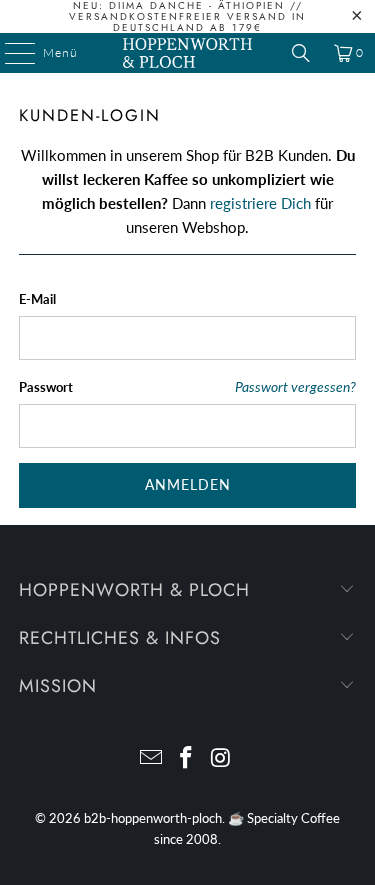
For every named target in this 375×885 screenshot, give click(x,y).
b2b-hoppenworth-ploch (153, 818)
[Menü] (10, 53)
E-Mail (37, 299)
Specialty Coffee (293, 818)
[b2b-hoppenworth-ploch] (188, 53)
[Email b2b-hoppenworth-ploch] (152, 758)
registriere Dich (260, 203)
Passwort (46, 387)
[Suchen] (301, 53)
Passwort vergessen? (295, 387)
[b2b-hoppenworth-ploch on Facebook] (187, 758)
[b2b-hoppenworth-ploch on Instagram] (221, 758)
